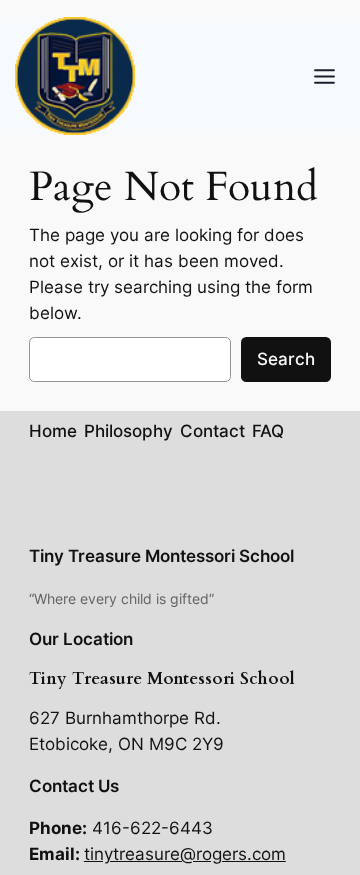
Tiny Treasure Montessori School (161, 556)
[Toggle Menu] (324, 76)
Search (286, 359)
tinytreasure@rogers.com (185, 854)
